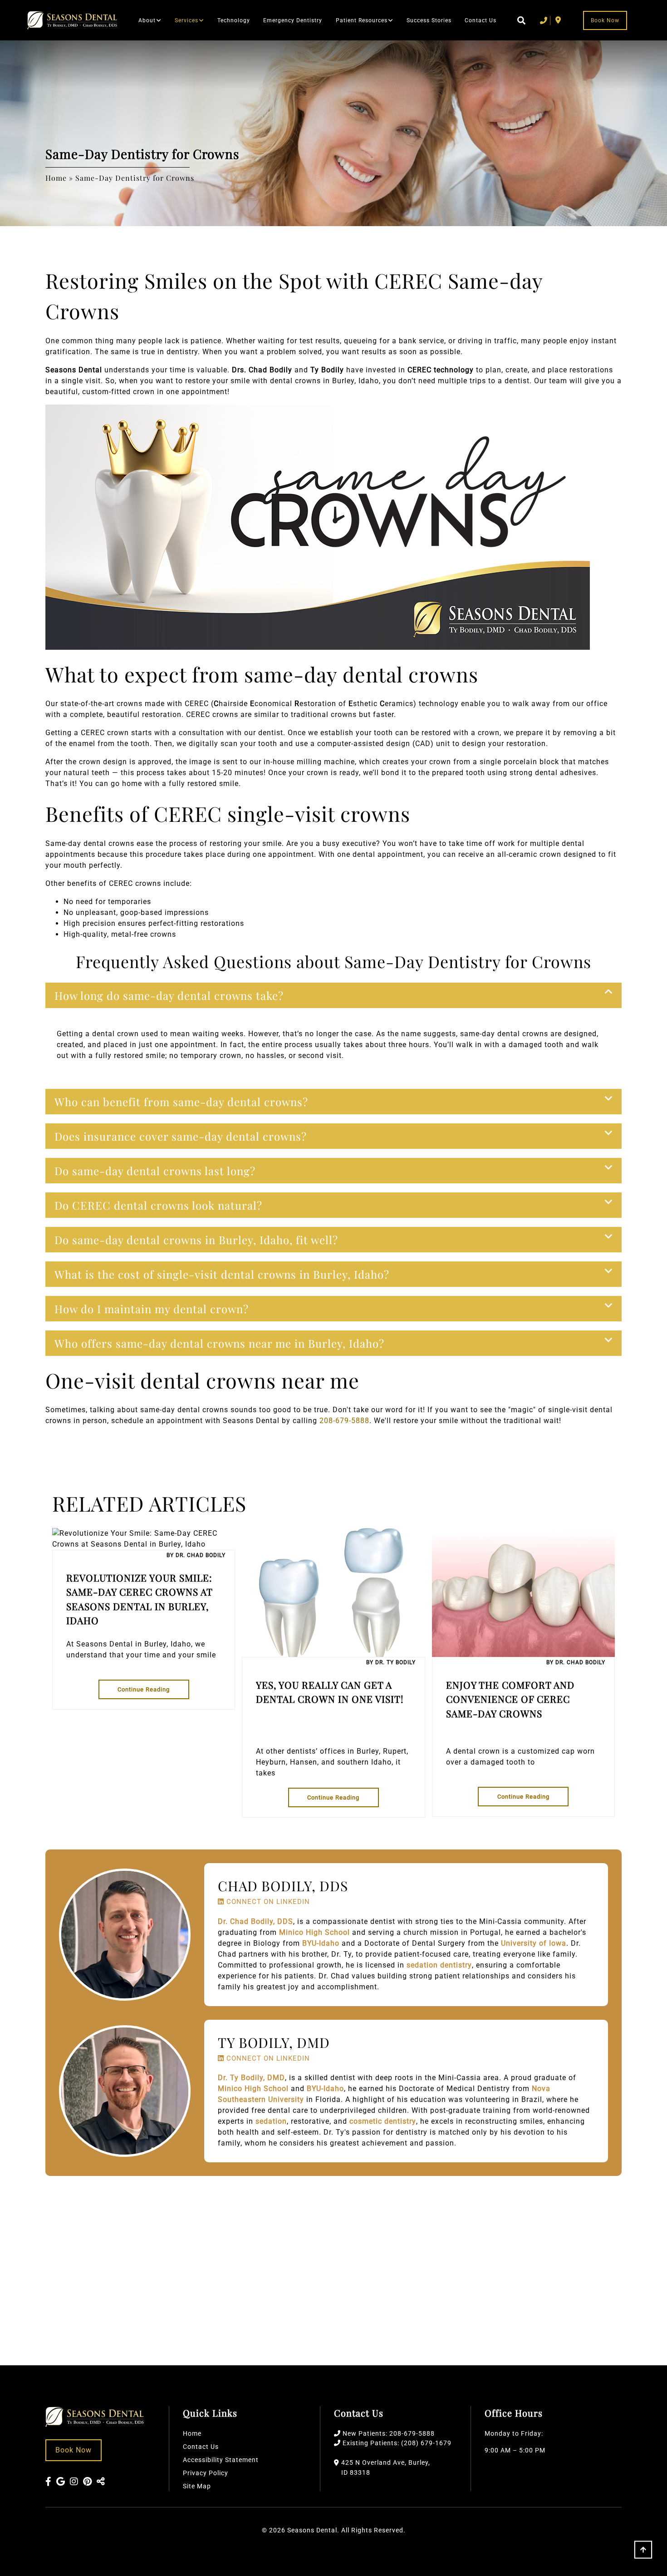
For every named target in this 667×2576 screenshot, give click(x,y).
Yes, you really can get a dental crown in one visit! (330, 1692)
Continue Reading (144, 1689)
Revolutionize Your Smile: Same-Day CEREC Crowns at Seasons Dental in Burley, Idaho (139, 1599)
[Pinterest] (88, 2482)
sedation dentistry (439, 1965)
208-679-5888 (344, 1421)
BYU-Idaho (321, 1943)
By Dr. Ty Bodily (391, 1662)
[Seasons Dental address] (558, 20)
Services (186, 20)
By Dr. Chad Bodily (196, 1555)
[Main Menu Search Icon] (518, 20)
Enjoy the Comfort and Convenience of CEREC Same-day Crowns (510, 1699)
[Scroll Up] (643, 2557)
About (147, 20)
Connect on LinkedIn (267, 1902)
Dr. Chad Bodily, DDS (255, 1921)
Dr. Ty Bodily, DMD (251, 2078)
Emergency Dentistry (293, 20)
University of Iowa (534, 1943)
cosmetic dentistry (383, 2121)
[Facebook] (49, 2482)
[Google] (61, 2482)
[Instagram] (74, 2482)
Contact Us (481, 20)
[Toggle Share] (101, 2482)
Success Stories (429, 20)
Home (56, 178)
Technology (234, 20)
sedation (271, 2121)
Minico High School (314, 1932)
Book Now (605, 20)
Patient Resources (362, 20)
